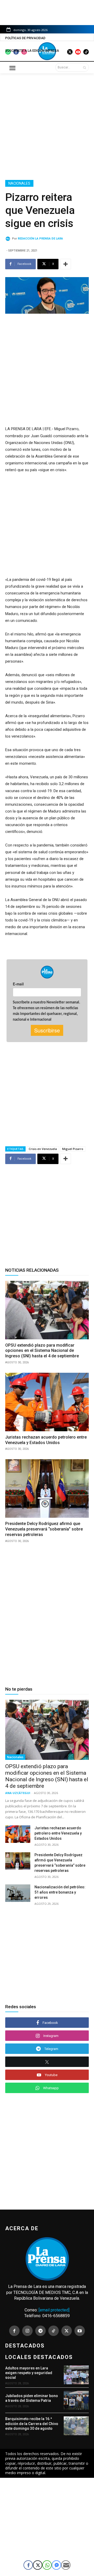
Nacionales (19, 183)
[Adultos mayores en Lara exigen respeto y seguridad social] (76, 2375)
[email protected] (54, 2310)
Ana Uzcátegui (18, 1793)
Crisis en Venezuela (43, 1149)
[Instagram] (27, 2331)
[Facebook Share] (28, 2565)
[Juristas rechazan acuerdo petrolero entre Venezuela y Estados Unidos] (47, 1402)
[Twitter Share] (38, 2565)
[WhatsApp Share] (47, 2565)
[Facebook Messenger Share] (56, 2565)
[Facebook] (14, 2331)
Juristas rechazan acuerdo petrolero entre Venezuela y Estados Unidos (58, 1833)
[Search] (84, 67)
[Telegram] (40, 2331)
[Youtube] (80, 2331)
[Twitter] (67, 2331)
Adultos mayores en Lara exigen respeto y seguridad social (29, 2373)
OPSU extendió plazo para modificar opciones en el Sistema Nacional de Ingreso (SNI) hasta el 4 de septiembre (42, 1351)
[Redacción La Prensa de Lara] (9, 239)
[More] (66, 264)
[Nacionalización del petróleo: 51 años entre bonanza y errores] (18, 1893)
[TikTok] (54, 2331)
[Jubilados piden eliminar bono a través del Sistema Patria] (76, 2400)
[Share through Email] (66, 2565)
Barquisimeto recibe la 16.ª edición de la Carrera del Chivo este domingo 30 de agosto (32, 2423)
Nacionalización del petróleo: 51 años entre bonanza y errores (60, 1892)
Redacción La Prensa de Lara (40, 239)
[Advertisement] (47, 126)
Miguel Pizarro (73, 1149)
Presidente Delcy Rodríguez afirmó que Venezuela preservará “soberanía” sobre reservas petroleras (44, 1529)
